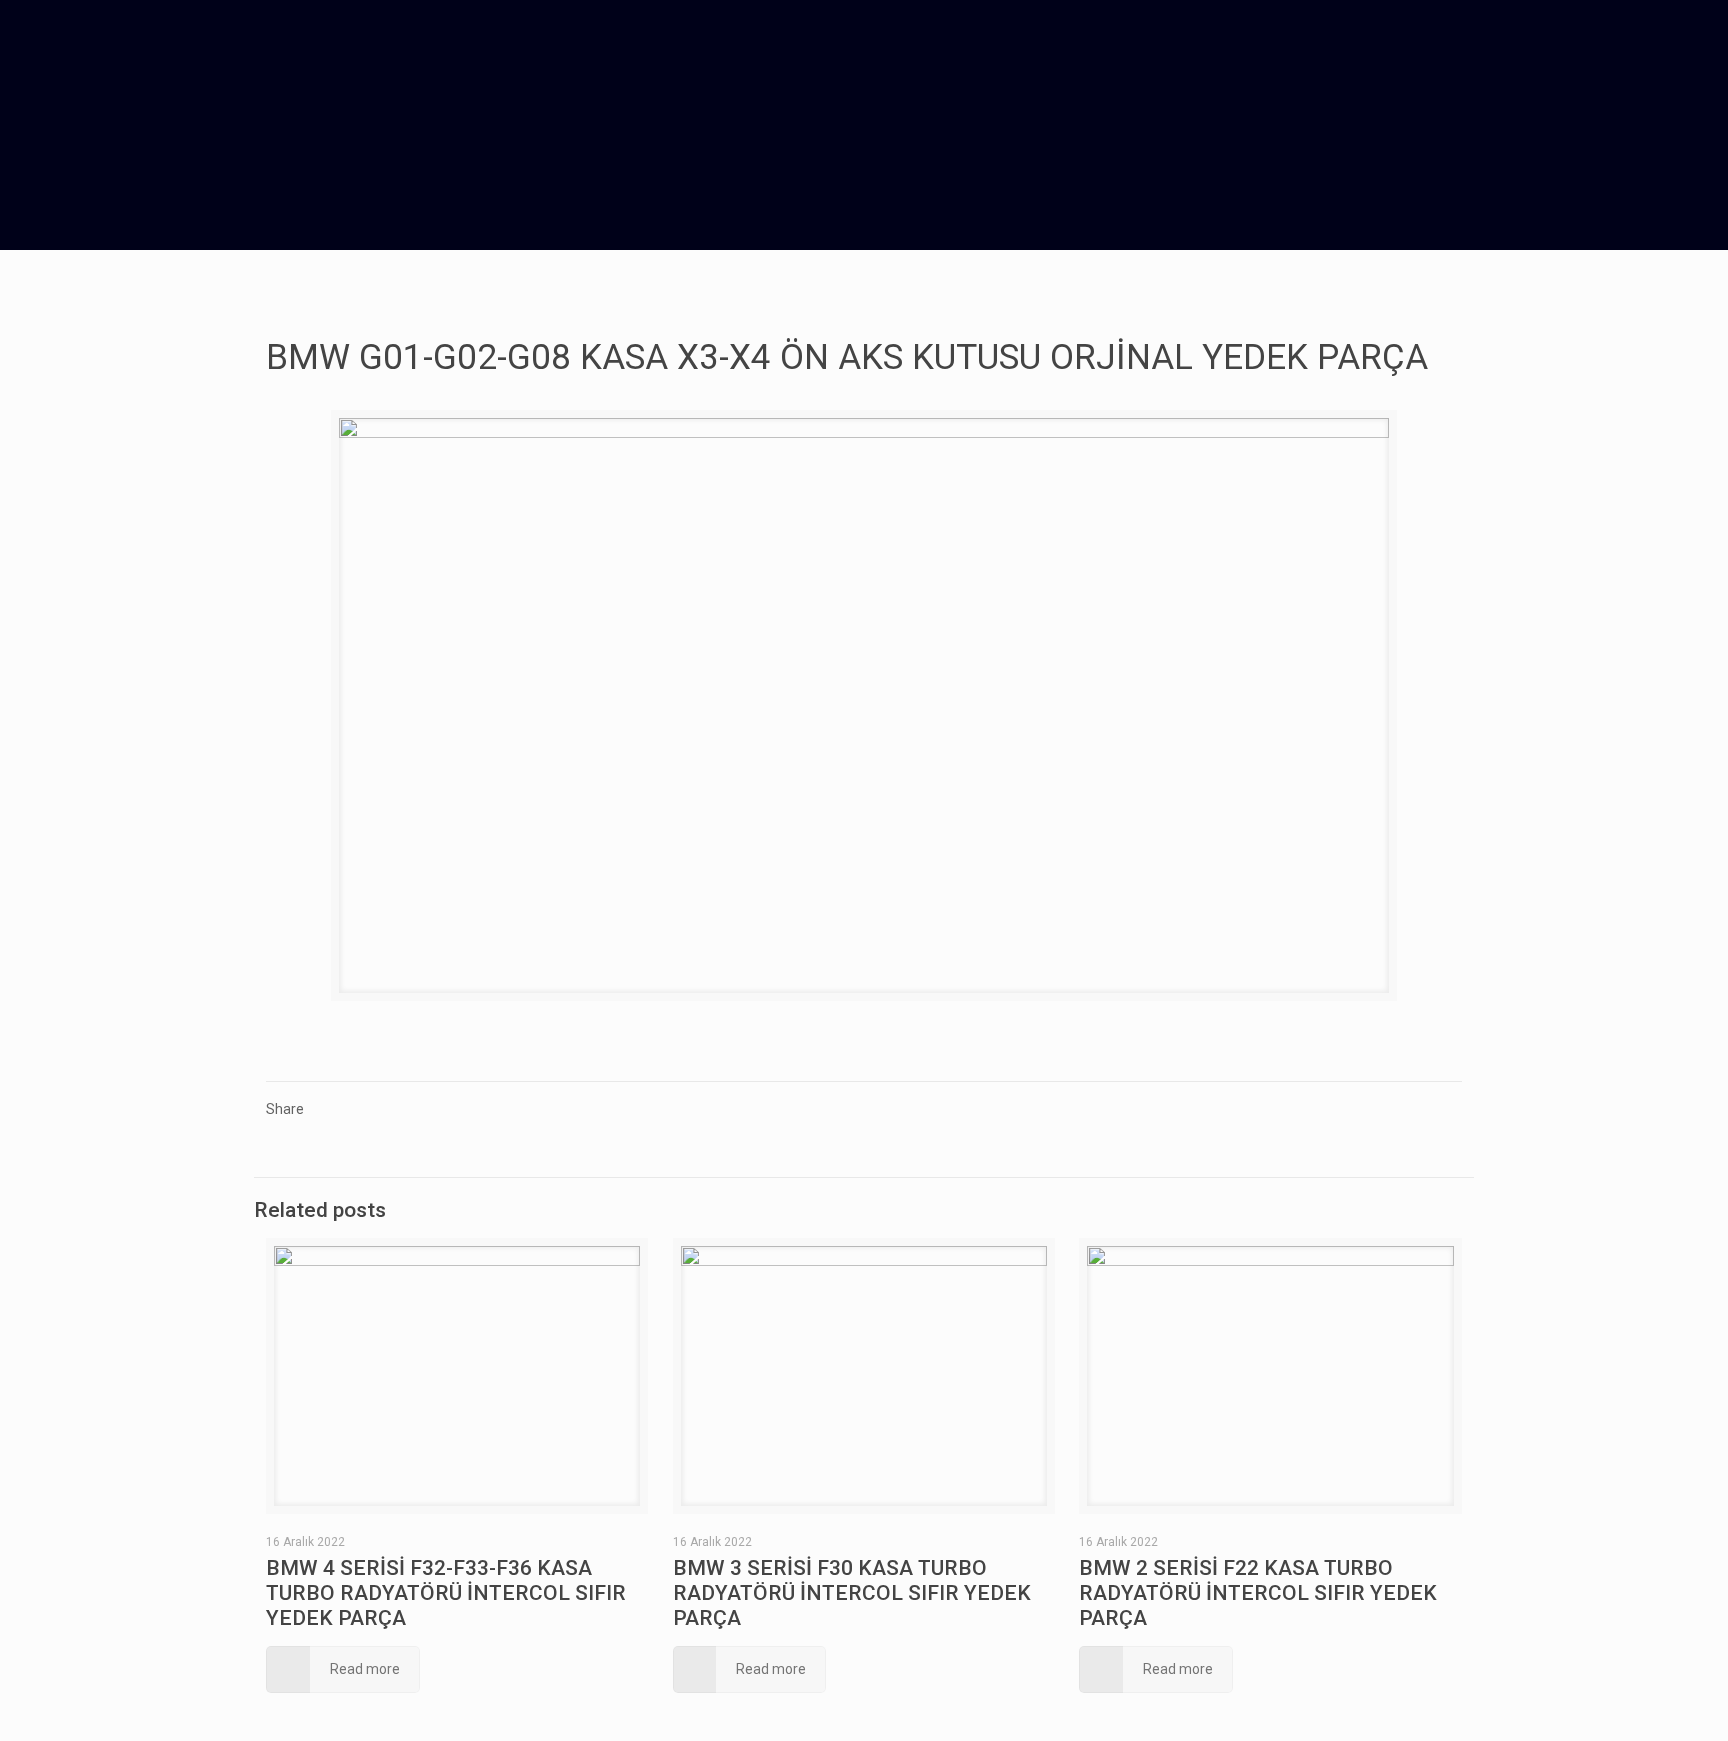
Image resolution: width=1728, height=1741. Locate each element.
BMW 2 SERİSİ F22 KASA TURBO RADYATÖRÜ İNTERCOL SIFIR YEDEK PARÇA (1258, 1593)
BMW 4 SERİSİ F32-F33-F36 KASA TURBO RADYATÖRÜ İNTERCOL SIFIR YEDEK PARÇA (446, 1593)
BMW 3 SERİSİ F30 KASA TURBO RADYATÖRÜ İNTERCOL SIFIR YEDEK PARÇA (852, 1593)
